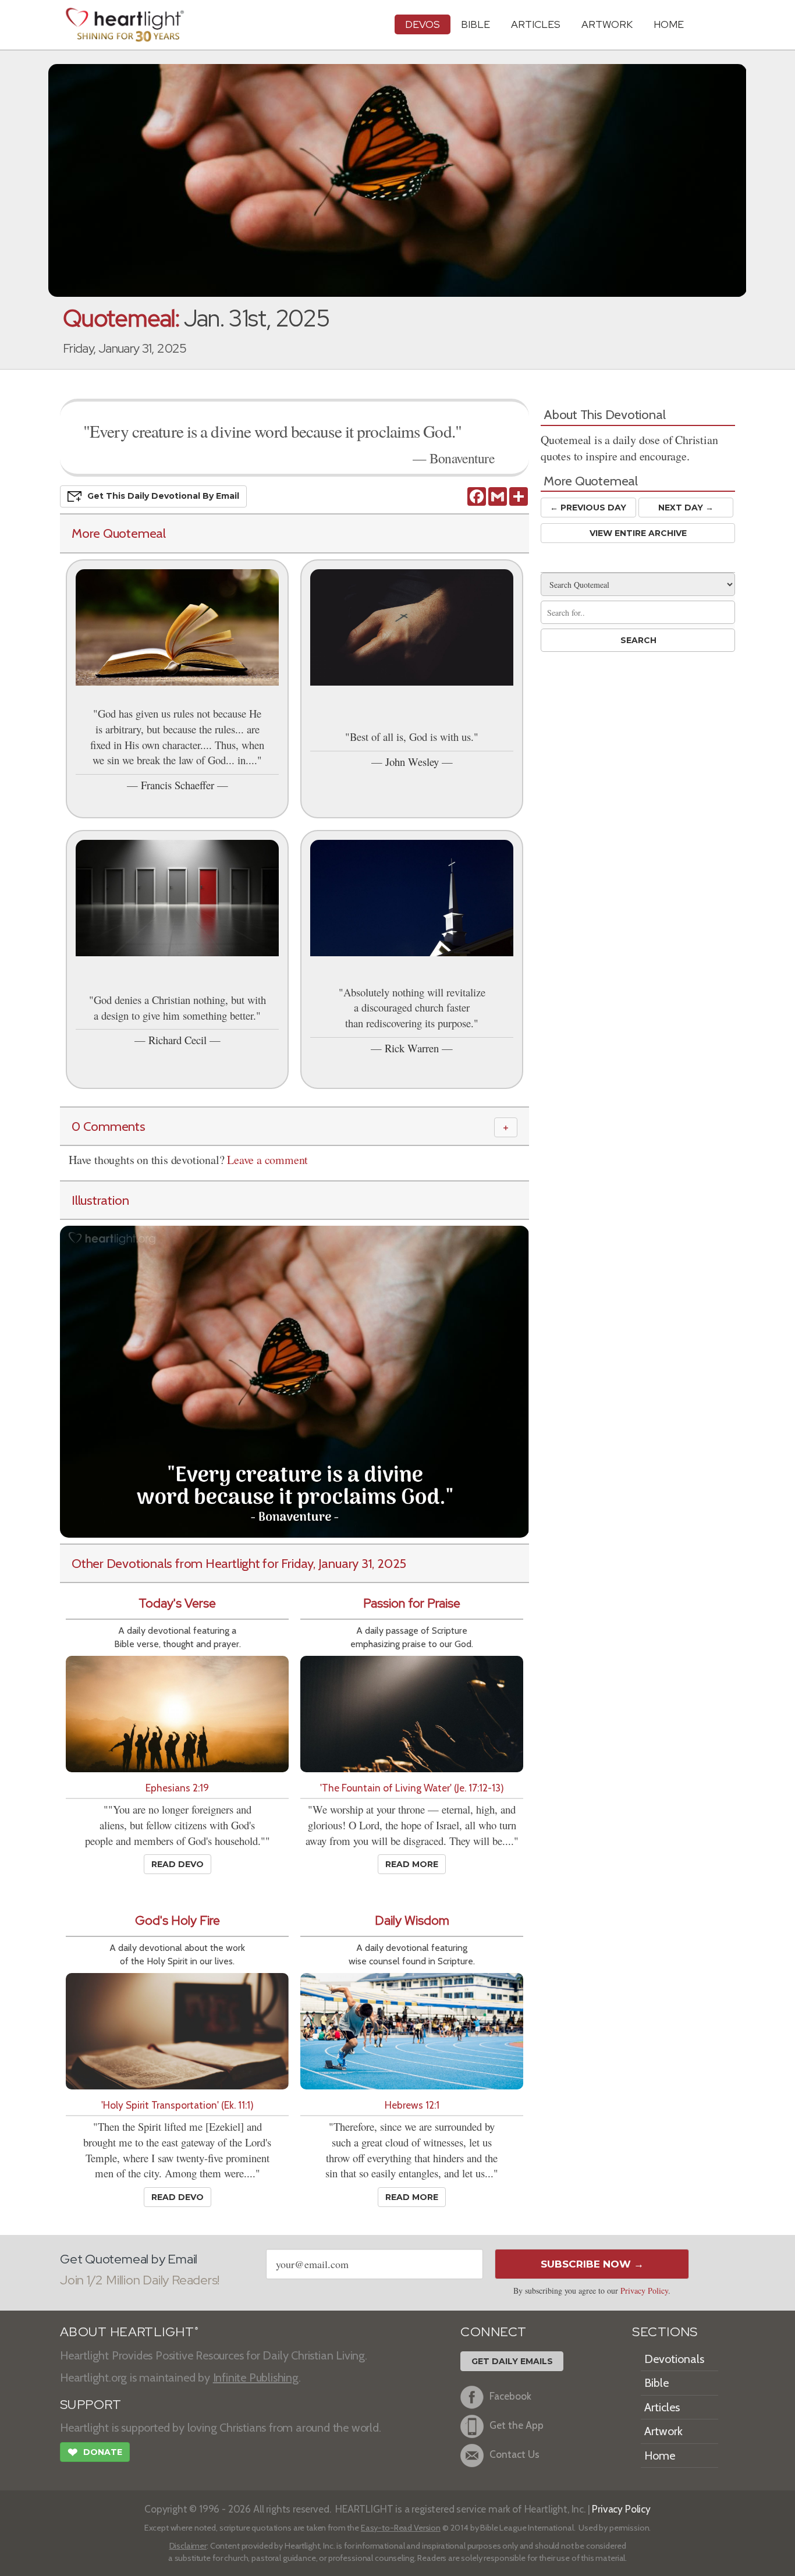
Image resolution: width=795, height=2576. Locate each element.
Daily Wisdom (412, 1920)
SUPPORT (90, 2405)
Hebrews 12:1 (412, 2105)
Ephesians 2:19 (177, 1788)
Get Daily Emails (512, 2361)
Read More (412, 1864)
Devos (423, 24)
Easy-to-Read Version (401, 2528)
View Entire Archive (638, 533)
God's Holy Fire (178, 1920)
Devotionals (674, 2359)
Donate (95, 2452)
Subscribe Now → (592, 2264)
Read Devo (178, 1864)
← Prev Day (588, 508)
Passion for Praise (412, 1603)
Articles (536, 24)
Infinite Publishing (256, 2378)
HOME (669, 24)
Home (660, 2456)
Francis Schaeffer (178, 785)
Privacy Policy (644, 2291)
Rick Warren (412, 1048)
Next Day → (686, 508)
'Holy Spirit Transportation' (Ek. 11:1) (178, 2105)
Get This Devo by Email (163, 496)
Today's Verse (177, 1603)
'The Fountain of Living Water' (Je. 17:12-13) (412, 1788)
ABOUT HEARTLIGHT (129, 2332)
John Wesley (412, 762)
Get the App (517, 2425)
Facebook (510, 2396)
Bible (475, 24)
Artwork (607, 24)
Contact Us (514, 2454)
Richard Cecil (178, 1040)
